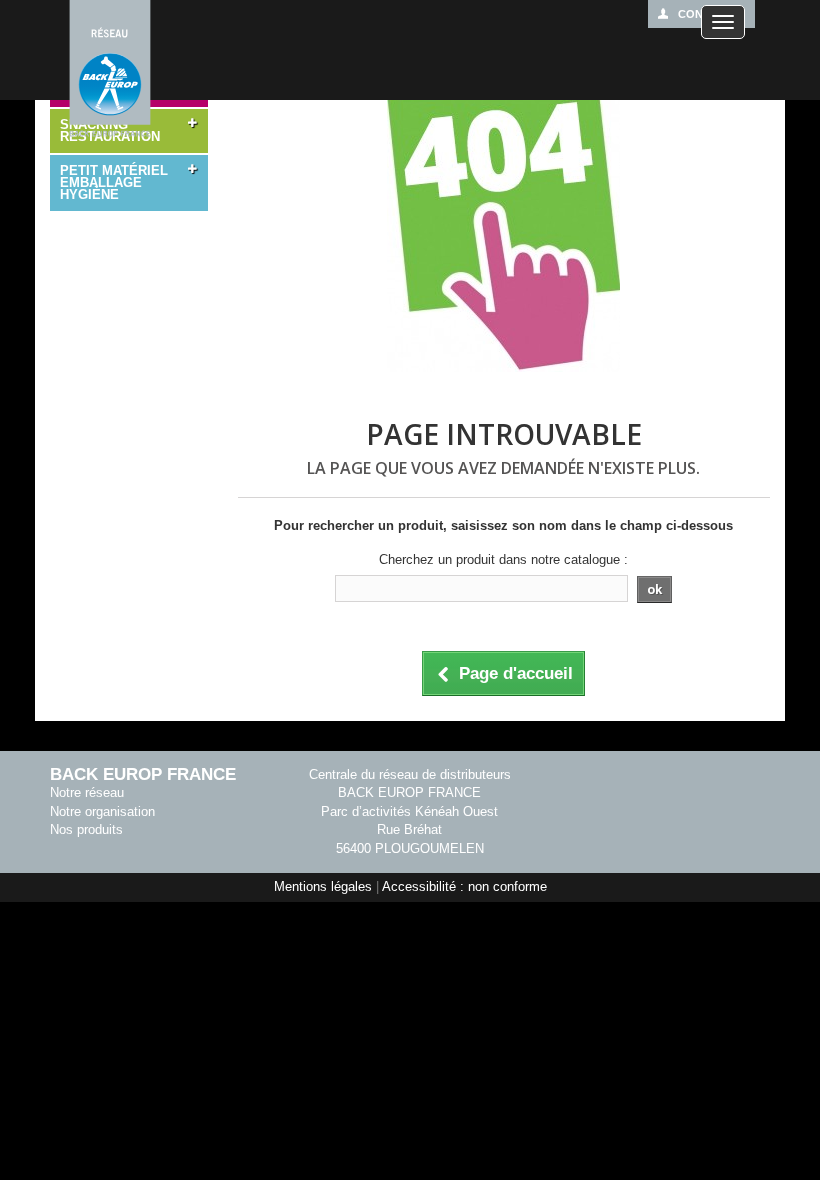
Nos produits (86, 829)
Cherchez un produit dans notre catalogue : (503, 559)
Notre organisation (102, 811)
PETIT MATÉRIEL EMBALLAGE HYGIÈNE (114, 182)
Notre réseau (87, 792)
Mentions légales (323, 886)
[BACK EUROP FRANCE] (110, 70)
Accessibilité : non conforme (464, 886)
